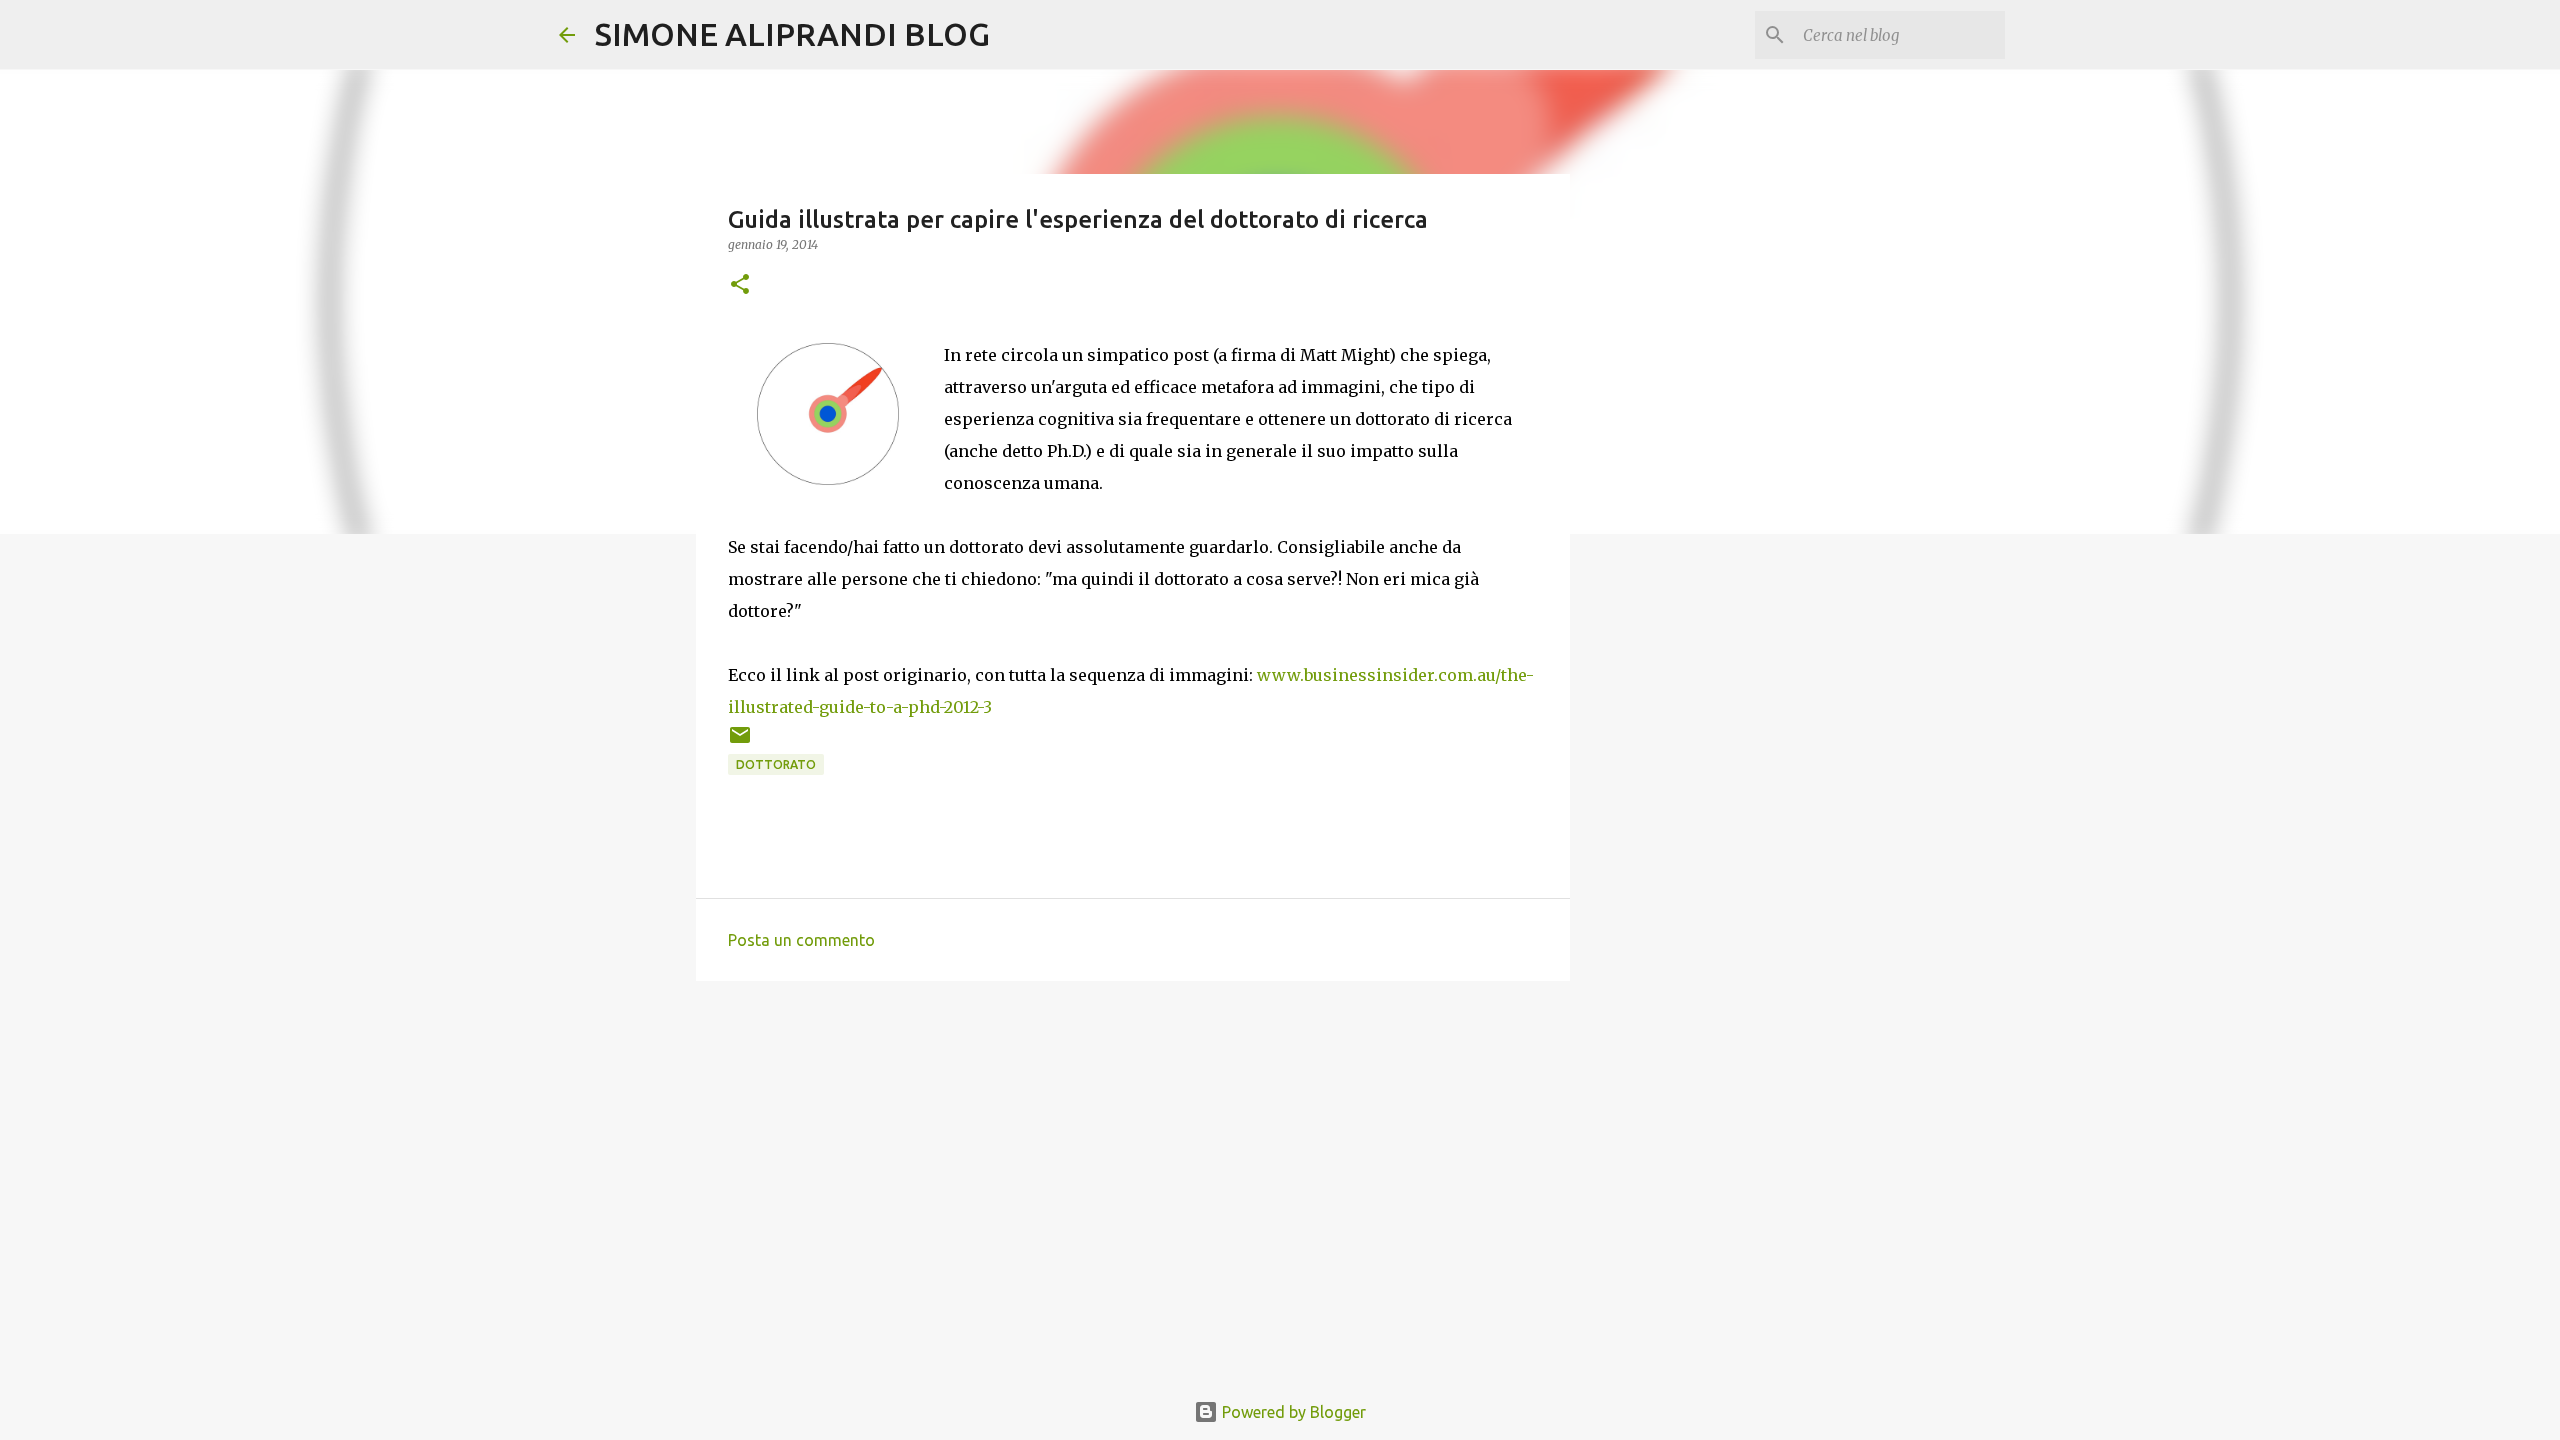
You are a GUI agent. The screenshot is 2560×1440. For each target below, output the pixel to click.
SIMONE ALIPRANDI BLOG (792, 34)
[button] (740, 285)
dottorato (776, 764)
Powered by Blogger (1292, 1412)
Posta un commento (801, 940)
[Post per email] (740, 742)
